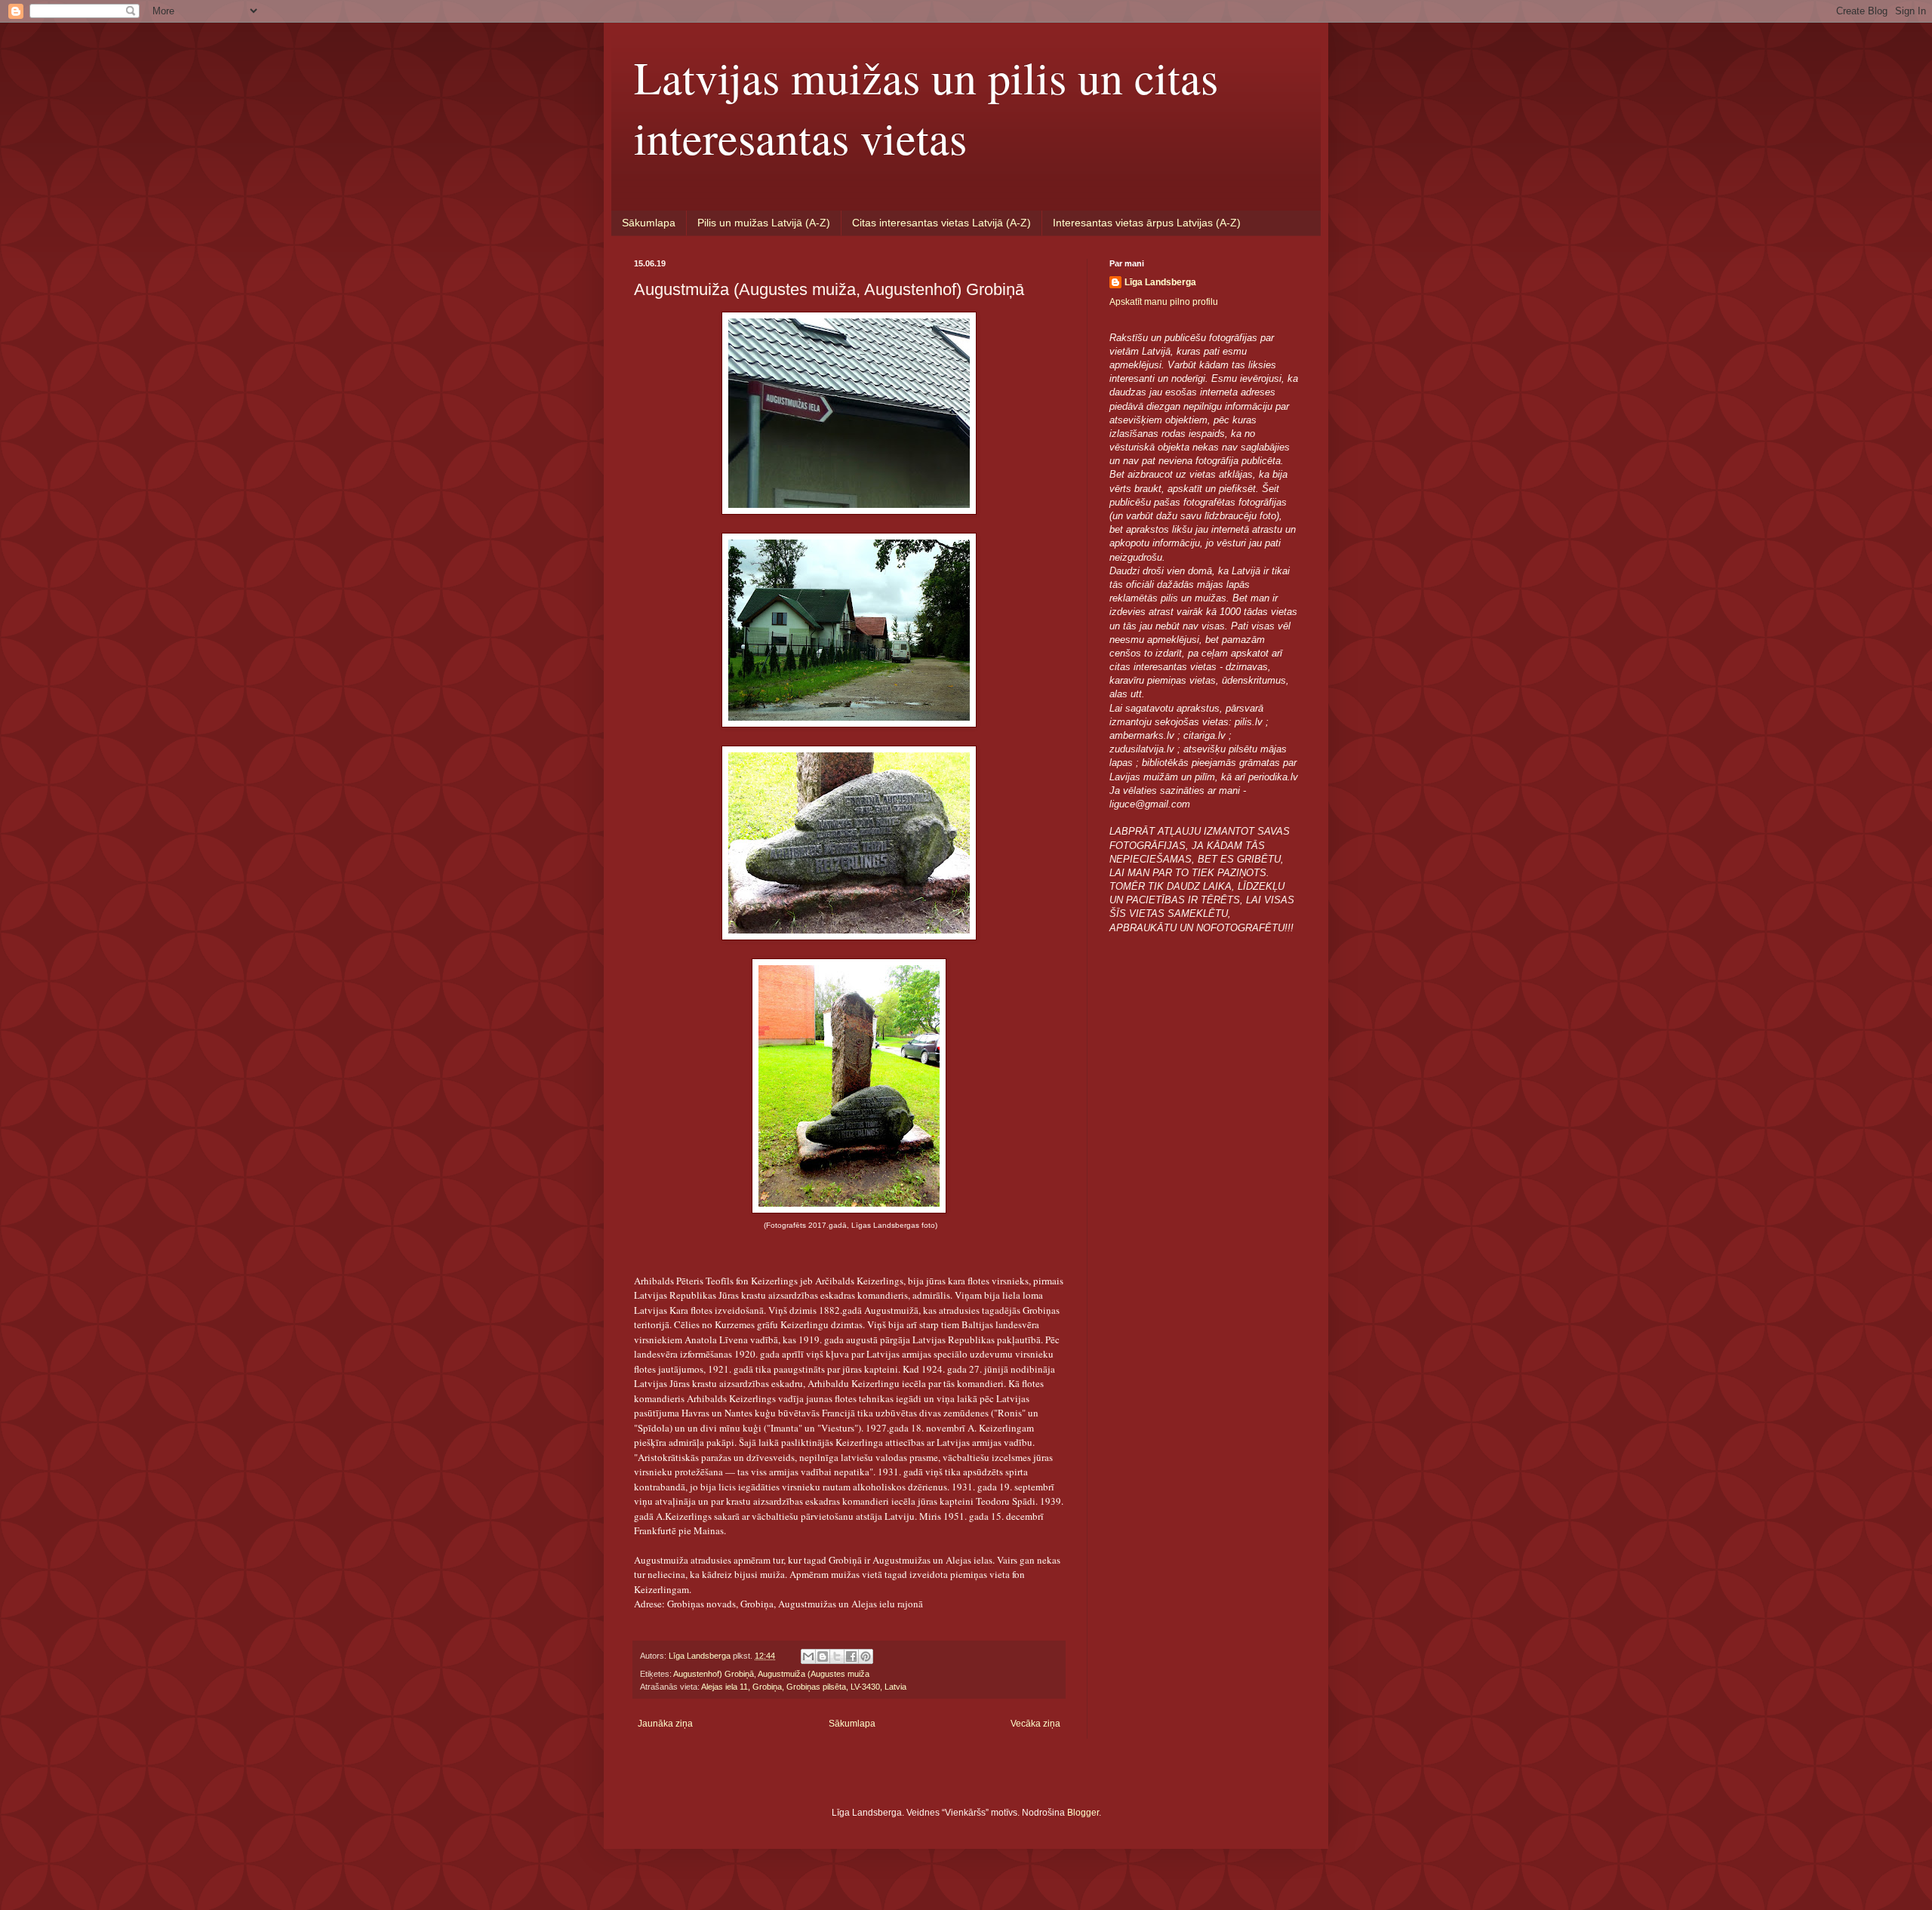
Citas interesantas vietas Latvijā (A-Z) (941, 223)
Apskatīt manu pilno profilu (1164, 302)
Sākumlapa (649, 223)
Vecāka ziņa (1035, 1724)
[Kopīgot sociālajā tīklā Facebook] (851, 1656)
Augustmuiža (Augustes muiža (814, 1674)
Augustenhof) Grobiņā (714, 1674)
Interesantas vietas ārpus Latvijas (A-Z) (1147, 223)
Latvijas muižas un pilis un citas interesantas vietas (926, 107)
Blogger (1083, 1813)
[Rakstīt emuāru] (823, 1656)
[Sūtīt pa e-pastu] (808, 1656)
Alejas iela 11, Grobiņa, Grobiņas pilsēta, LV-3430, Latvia (804, 1687)
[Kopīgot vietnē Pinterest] (866, 1656)
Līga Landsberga (1160, 282)
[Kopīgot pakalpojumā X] (837, 1656)
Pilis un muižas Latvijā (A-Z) (764, 223)
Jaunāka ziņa (665, 1724)
